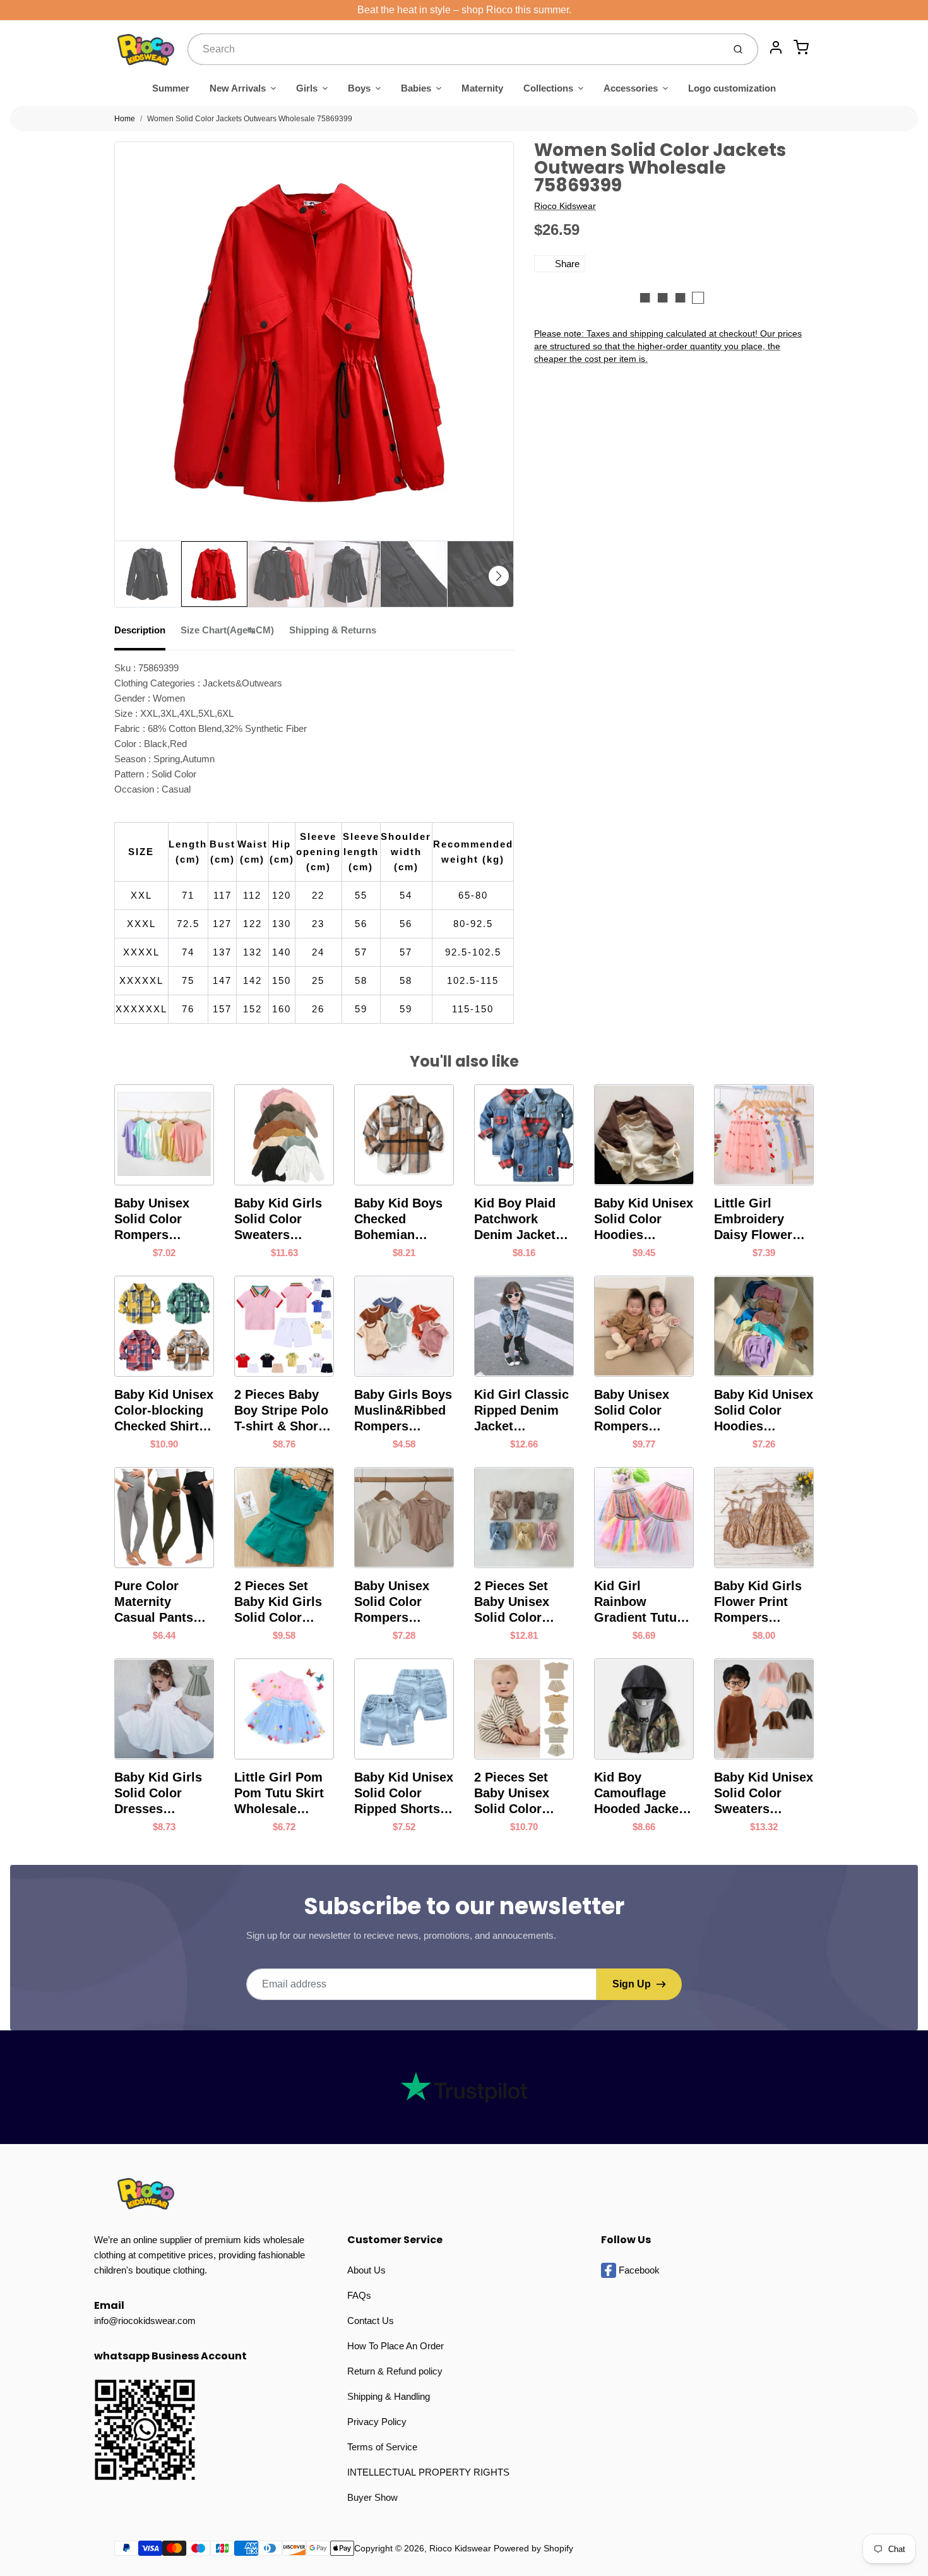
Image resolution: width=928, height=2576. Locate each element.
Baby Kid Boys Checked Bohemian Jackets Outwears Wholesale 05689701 (398, 1219)
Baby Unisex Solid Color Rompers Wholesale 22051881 (152, 1219)
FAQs (359, 2295)
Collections (548, 88)
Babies (416, 88)
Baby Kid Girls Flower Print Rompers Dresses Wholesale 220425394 (758, 1602)
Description (140, 630)
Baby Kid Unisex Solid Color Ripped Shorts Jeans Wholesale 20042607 (404, 1794)
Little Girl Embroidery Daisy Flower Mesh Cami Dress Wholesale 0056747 (753, 1219)
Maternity (482, 88)
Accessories (631, 88)
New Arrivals (238, 88)
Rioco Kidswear (565, 206)
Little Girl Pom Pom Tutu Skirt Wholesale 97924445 (279, 1794)
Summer (171, 88)
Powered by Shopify (533, 2548)
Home (125, 119)
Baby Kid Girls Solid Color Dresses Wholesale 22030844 (158, 1794)
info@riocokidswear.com (145, 2321)
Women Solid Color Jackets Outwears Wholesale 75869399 (250, 119)
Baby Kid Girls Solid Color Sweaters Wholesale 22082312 (278, 1219)
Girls (307, 88)
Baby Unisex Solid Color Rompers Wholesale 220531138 (392, 1602)
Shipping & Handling (389, 2396)
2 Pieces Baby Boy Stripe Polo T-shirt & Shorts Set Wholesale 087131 (282, 1411)
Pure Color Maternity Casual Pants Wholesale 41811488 (154, 1602)
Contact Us (371, 2321)
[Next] (499, 576)
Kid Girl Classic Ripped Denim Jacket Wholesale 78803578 (521, 1411)
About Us (366, 2270)
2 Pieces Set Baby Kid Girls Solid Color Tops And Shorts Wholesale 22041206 (284, 1602)
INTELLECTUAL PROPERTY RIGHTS (428, 2472)
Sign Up (632, 1984)
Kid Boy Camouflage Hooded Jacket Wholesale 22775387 (639, 1794)
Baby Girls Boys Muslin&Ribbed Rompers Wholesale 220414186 (403, 1411)
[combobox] (454, 49)
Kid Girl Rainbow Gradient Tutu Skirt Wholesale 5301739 (641, 1602)
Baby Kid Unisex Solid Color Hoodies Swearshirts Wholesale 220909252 (644, 1219)
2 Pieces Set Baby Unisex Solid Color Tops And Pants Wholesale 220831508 (521, 1602)
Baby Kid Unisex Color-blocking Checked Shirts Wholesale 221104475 (164, 1411)
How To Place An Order (396, 2346)
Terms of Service (382, 2447)
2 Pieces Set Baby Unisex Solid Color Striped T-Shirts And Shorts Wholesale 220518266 (521, 1794)
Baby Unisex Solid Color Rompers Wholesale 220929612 (632, 1411)
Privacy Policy (377, 2422)
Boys (359, 88)
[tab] (147, 634)
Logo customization (732, 88)
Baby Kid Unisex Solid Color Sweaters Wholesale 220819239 (764, 1794)
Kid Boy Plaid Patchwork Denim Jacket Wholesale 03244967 (515, 1219)
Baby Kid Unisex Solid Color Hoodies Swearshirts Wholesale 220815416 (764, 1411)
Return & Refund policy (395, 2371)
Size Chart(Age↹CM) (227, 630)
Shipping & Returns (333, 630)
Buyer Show (372, 2497)
